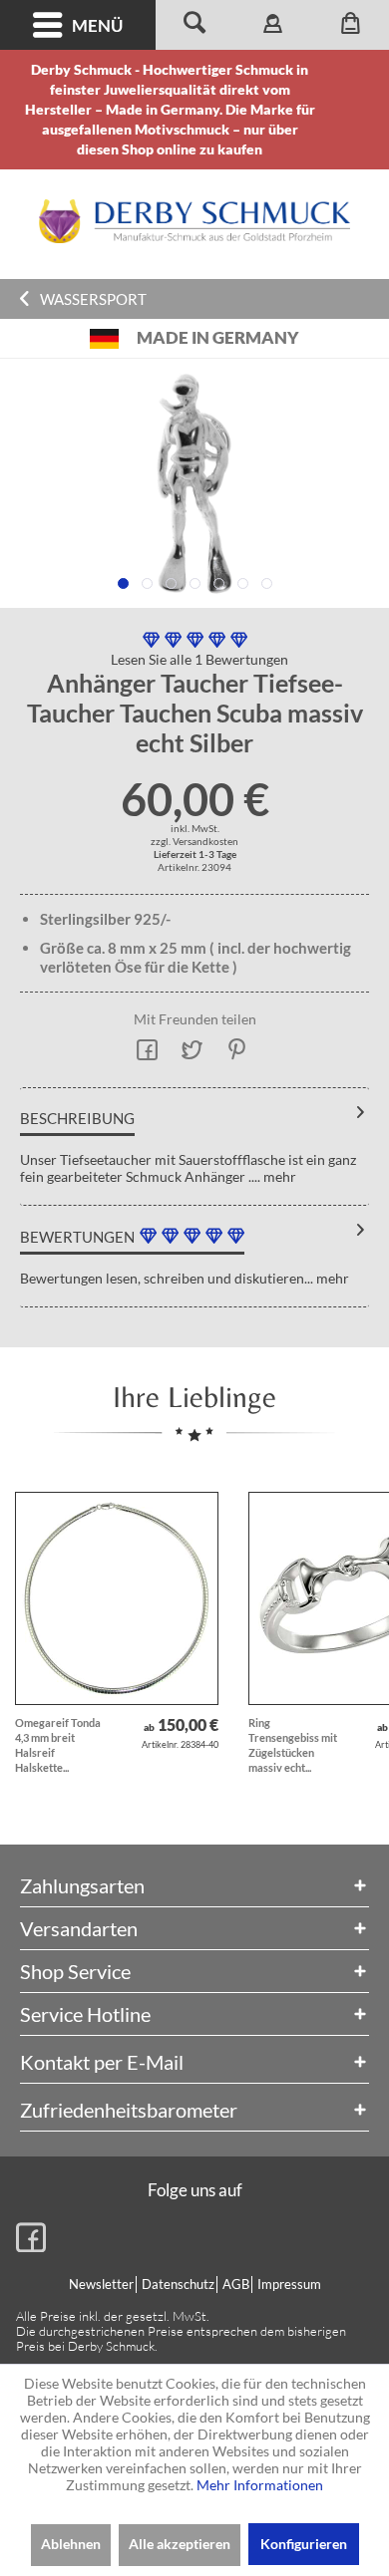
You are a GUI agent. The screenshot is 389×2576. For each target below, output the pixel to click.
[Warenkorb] (350, 25)
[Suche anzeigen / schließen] (194, 25)
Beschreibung (77, 1118)
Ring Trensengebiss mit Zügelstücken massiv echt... (293, 1745)
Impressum (289, 2284)
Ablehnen (71, 2544)
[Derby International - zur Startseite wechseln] (194, 221)
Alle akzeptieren (180, 2544)
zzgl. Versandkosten (194, 841)
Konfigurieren (304, 2544)
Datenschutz (178, 2284)
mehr (278, 1176)
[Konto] (272, 25)
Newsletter (101, 2284)
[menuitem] (78, 25)
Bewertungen (77, 1237)
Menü (97, 25)
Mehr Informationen (260, 2485)
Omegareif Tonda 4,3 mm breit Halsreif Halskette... (58, 1745)
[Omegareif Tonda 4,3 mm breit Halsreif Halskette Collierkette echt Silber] (117, 1598)
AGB (236, 2284)
